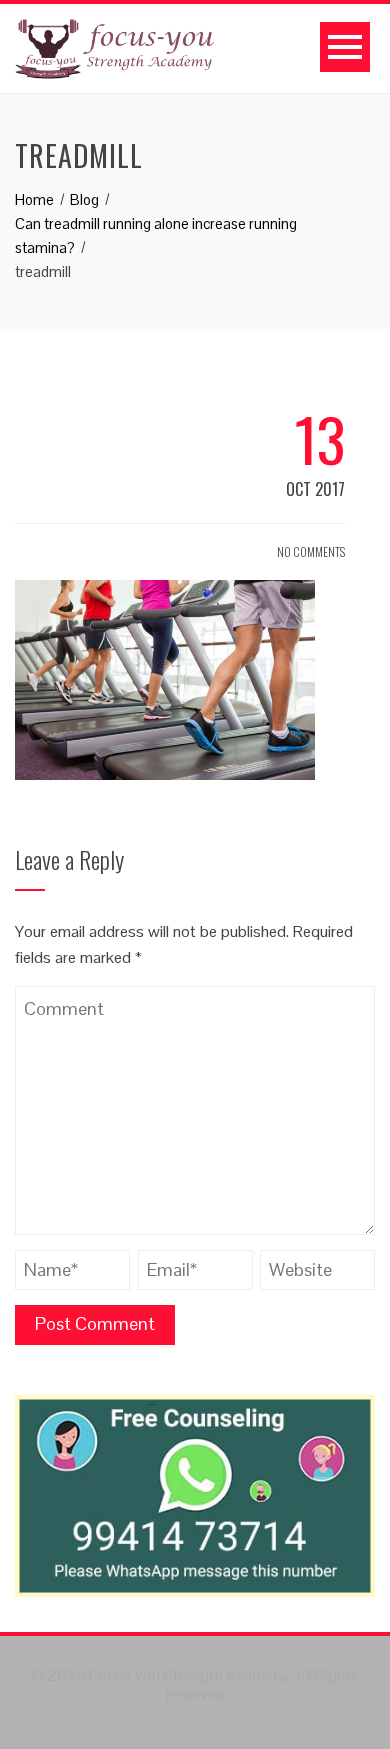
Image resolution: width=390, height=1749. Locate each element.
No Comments (310, 551)
